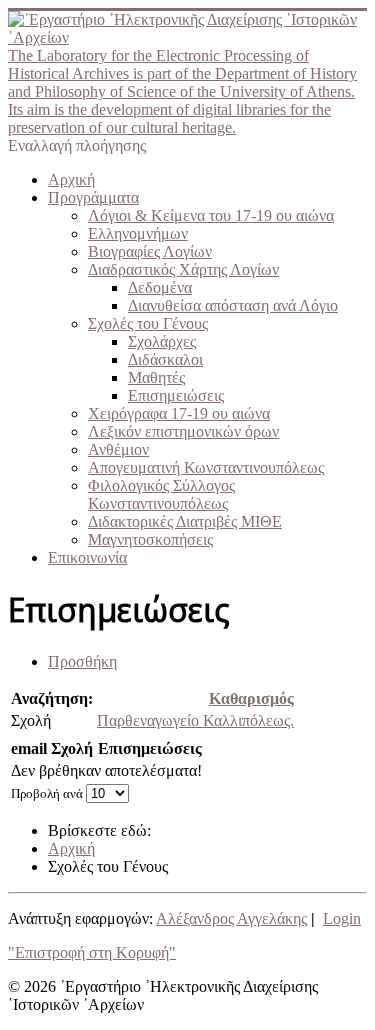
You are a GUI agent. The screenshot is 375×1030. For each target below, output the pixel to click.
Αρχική (71, 179)
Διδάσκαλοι (165, 359)
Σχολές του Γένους (148, 323)
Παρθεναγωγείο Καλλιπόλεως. (195, 720)
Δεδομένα (160, 287)
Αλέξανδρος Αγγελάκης (231, 918)
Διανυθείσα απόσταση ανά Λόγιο (233, 305)
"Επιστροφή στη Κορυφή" (92, 952)
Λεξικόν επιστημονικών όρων (183, 431)
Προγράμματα (93, 197)
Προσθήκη (82, 661)
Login (342, 918)
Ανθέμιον (118, 449)
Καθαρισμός (251, 698)
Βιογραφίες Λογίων (150, 251)
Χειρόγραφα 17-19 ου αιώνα (179, 413)
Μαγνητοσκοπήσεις (150, 539)
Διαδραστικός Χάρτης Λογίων (183, 269)
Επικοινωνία (87, 557)
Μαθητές (156, 377)
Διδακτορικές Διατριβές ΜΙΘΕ (185, 521)
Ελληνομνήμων (138, 233)
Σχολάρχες (162, 341)
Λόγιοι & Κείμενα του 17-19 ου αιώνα (211, 215)
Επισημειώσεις (176, 395)
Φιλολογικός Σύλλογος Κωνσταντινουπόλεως (161, 494)
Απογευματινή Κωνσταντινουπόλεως (206, 467)
